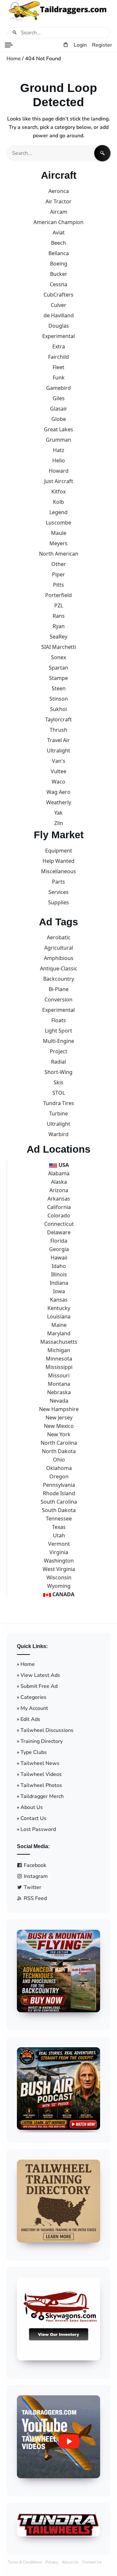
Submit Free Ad (39, 1686)
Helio (59, 460)
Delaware (59, 1232)
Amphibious (59, 958)
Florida (59, 1241)
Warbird (58, 1134)
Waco (58, 782)
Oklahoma (59, 1468)
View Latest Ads (40, 1675)
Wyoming (59, 1586)
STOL (59, 1093)
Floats (59, 1020)
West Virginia (59, 1569)
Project (58, 1051)
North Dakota (59, 1451)
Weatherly (59, 802)
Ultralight (58, 751)
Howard (59, 471)
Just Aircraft (59, 481)
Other (59, 564)
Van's (59, 761)
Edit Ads (30, 1719)
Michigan (59, 1350)
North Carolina (59, 1443)
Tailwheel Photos (41, 1785)
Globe (59, 419)
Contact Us (33, 1818)
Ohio (59, 1460)
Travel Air (58, 740)
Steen (59, 688)
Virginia (59, 1552)
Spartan (58, 668)
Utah (59, 1535)
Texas (59, 1527)
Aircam (59, 212)
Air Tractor (58, 201)
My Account (34, 1708)
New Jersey (59, 1418)
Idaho (59, 1266)
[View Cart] (66, 45)
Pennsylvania (59, 1485)
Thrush (58, 730)
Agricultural (59, 948)
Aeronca (59, 191)
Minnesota (59, 1359)
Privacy (52, 2562)
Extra (59, 346)
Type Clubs (34, 1752)
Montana (59, 1384)
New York (59, 1434)
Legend (58, 512)
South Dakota (59, 1510)
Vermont (59, 1544)
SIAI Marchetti (59, 647)
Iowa (59, 1291)
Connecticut (59, 1224)
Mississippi (59, 1367)
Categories (33, 1697)
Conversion (58, 1000)
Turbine (58, 1113)
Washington (59, 1561)
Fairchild (58, 357)
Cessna (58, 284)
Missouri (59, 1375)
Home (14, 59)
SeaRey (58, 637)
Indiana (59, 1283)
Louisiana (59, 1316)
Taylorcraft (58, 719)
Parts (58, 882)
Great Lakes (58, 429)
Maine (59, 1325)
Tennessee (59, 1519)
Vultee (58, 771)
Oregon (59, 1476)
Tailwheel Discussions (47, 1730)
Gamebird (58, 388)
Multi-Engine (58, 1041)
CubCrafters (58, 295)
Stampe (58, 678)
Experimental (58, 336)
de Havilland (59, 315)
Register (102, 45)
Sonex (58, 657)
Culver (58, 305)
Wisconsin (59, 1577)
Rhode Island (59, 1493)
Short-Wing (58, 1072)
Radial (58, 1062)
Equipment (59, 851)
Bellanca (59, 253)
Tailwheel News (40, 1763)
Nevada (59, 1401)
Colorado (59, 1215)
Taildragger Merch (42, 1796)
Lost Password (38, 1829)
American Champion (58, 222)
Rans (59, 616)
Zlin (59, 823)
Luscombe (58, 523)
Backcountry (59, 979)
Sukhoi (58, 709)
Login (80, 45)
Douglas (59, 326)
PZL (59, 605)
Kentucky (59, 1308)
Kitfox (58, 491)
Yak (58, 813)
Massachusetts (59, 1342)
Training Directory (42, 1741)
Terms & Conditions (25, 2562)
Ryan (59, 626)
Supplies (58, 902)
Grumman (58, 440)
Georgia (59, 1249)
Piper (58, 574)
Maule (59, 533)
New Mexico (59, 1426)
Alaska (59, 1182)
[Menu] (9, 45)
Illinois (59, 1274)
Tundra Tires (59, 1103)
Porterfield (58, 595)
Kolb (58, 502)
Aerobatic (59, 937)
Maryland (59, 1333)
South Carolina (59, 1502)
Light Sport (58, 1031)
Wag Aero (58, 792)
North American (59, 554)
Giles (59, 398)
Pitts (58, 585)
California (59, 1207)
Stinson (59, 699)
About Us (32, 1807)
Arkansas (59, 1199)
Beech (58, 243)
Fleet (58, 367)
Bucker (59, 274)
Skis (58, 1082)
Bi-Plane (59, 989)
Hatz (59, 450)
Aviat (59, 232)
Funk (59, 378)
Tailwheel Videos (41, 1774)
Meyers (58, 543)
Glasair (59, 409)
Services (58, 892)
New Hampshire (59, 1409)
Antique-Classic (59, 968)
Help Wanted (58, 861)
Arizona (59, 1190)
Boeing (59, 264)
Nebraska (59, 1392)
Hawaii (59, 1258)
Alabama (59, 1173)
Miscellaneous (58, 871)
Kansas (59, 1300)
